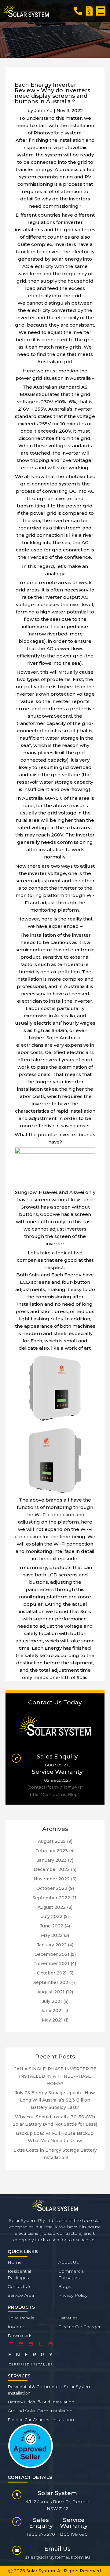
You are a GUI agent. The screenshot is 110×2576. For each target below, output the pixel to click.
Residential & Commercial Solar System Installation (50, 2390)
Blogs (65, 2286)
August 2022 (52, 1907)
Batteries (68, 2318)
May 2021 (52, 2020)
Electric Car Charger (79, 2327)
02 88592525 (57, 1780)
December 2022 (52, 1869)
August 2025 (52, 1841)
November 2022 (52, 1879)
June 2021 (52, 2011)
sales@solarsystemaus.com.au (57, 2557)
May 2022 (52, 1935)
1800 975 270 (57, 1765)
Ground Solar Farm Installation (40, 2411)
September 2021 (52, 1982)
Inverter (16, 2327)
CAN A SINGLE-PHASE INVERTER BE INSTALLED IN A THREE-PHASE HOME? (55, 2076)
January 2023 (52, 1860)
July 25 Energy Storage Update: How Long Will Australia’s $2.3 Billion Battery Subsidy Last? (55, 2100)
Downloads (20, 2336)
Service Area (21, 2295)
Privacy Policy (73, 2295)
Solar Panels (21, 2318)
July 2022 (52, 1916)
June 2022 (52, 1926)
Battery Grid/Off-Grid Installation (41, 2402)
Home (15, 2262)
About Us (68, 2262)
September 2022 (51, 1898)
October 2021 (52, 1973)
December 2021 (52, 1954)
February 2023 (52, 1851)
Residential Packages (19, 2274)
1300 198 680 (74, 2534)
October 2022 (52, 1888)
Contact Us (19, 2286)
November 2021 (52, 1963)
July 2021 (52, 2001)
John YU (43, 111)
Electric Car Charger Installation (41, 2420)
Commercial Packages (71, 2274)
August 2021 (51, 1992)
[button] (101, 11)
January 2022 (52, 1945)
